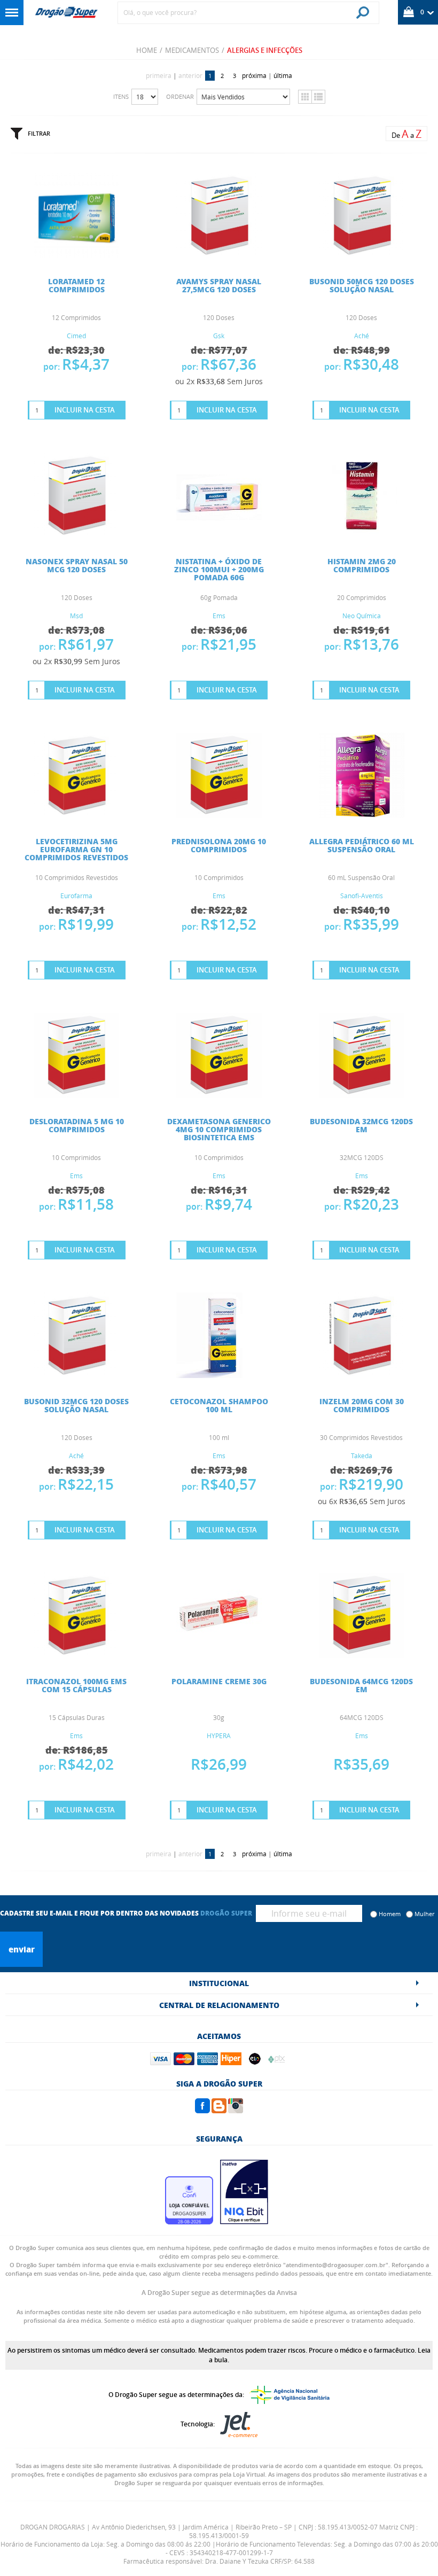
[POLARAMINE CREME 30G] (219, 1655)
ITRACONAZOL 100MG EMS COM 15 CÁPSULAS (76, 1685)
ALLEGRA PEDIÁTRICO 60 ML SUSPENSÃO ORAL (362, 845)
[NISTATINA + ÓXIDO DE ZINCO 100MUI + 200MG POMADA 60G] (219, 535)
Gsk (219, 336)
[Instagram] (236, 2110)
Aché (362, 336)
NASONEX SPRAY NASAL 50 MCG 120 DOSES (77, 565)
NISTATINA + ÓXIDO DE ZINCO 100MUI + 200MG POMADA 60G (219, 569)
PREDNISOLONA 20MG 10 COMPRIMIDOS (219, 845)
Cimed (76, 336)
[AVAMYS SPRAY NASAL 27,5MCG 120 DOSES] (219, 255)
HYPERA (219, 1736)
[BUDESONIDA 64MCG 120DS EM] (362, 1655)
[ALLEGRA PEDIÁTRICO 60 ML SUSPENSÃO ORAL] (362, 815)
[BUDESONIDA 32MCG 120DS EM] (362, 1095)
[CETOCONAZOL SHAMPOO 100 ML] (219, 1375)
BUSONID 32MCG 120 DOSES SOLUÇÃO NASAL (76, 1405)
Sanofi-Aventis (362, 896)
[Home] (66, 13)
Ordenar (180, 96)
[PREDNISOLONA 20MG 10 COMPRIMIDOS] (219, 815)
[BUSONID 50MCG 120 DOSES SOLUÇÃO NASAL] (362, 255)
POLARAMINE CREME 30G (219, 1681)
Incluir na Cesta (85, 410)
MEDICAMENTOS (192, 50)
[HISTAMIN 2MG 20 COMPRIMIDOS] (362, 535)
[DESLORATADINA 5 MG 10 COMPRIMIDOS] (76, 1095)
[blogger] (219, 2110)
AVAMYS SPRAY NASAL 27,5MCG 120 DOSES (219, 285)
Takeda (362, 1456)
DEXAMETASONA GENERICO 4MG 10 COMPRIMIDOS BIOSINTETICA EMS (219, 1129)
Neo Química (362, 616)
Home (147, 50)
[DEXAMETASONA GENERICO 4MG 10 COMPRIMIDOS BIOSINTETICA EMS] (219, 1095)
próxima (254, 75)
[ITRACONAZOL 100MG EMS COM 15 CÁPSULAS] (76, 1655)
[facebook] (202, 2110)
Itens (121, 96)
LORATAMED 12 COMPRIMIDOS (76, 285)
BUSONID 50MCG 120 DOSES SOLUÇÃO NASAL (362, 285)
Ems (219, 616)
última (283, 75)
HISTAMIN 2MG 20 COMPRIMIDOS (362, 565)
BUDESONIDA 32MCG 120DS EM (361, 1125)
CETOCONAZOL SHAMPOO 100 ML (219, 1405)
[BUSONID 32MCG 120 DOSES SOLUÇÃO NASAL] (76, 1375)
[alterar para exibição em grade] (305, 97)
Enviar (22, 1949)
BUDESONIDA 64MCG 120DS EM (361, 1685)
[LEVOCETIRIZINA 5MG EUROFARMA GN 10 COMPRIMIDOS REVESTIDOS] (76, 815)
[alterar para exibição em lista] (318, 97)
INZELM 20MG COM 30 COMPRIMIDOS (362, 1405)
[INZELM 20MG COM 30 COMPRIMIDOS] (362, 1375)
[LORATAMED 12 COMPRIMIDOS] (76, 255)
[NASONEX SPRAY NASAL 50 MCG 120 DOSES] (76, 535)
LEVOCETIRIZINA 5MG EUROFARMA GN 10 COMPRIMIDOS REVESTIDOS (76, 849)
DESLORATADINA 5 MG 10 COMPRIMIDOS (77, 1125)
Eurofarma (76, 896)
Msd (76, 616)
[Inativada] (244, 2221)
